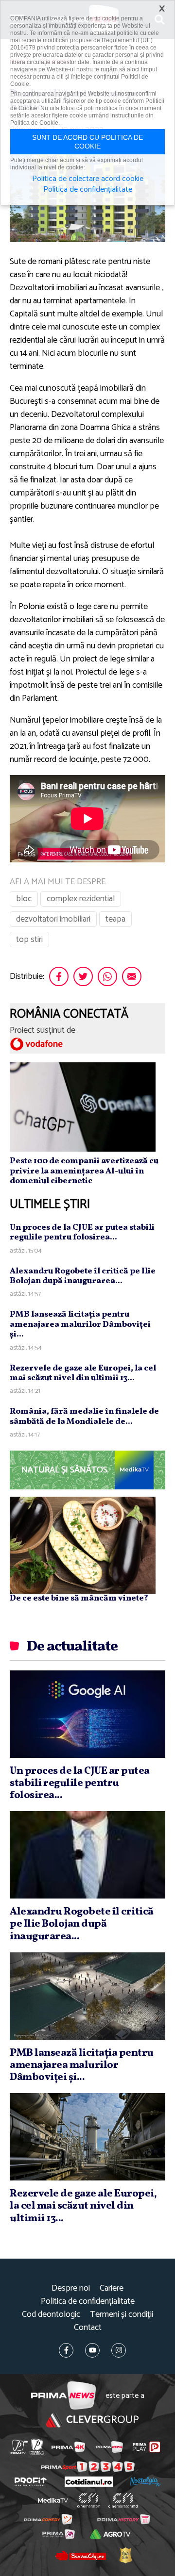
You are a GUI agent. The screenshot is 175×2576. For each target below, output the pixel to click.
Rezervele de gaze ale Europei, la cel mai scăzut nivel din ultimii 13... (83, 1373)
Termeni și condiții (122, 2315)
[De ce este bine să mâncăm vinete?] (83, 1545)
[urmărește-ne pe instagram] (119, 2350)
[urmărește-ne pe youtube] (92, 2350)
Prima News (63, 2396)
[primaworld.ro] (59, 2534)
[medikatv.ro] (53, 2501)
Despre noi (71, 2288)
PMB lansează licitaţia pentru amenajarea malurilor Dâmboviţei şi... (80, 1324)
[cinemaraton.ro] (89, 2500)
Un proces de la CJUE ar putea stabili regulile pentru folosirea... (82, 1232)
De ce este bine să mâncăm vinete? (79, 1598)
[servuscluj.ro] (80, 2555)
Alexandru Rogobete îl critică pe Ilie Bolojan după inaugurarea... (83, 1276)
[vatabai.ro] (125, 2555)
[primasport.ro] (88, 2467)
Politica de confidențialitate (88, 2302)
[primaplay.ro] (146, 2447)
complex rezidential (81, 899)
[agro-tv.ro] (110, 2534)
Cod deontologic (51, 2315)
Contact (88, 2328)
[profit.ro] (31, 2482)
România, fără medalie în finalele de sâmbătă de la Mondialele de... (84, 1416)
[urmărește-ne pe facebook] (66, 2350)
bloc (24, 899)
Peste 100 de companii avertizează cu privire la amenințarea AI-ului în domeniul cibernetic (84, 1171)
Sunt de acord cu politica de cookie (87, 142)
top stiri (29, 940)
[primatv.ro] (19, 2447)
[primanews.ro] (110, 2447)
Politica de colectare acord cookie (88, 179)
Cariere (112, 2288)
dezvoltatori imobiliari (53, 919)
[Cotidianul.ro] (89, 2482)
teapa (115, 919)
